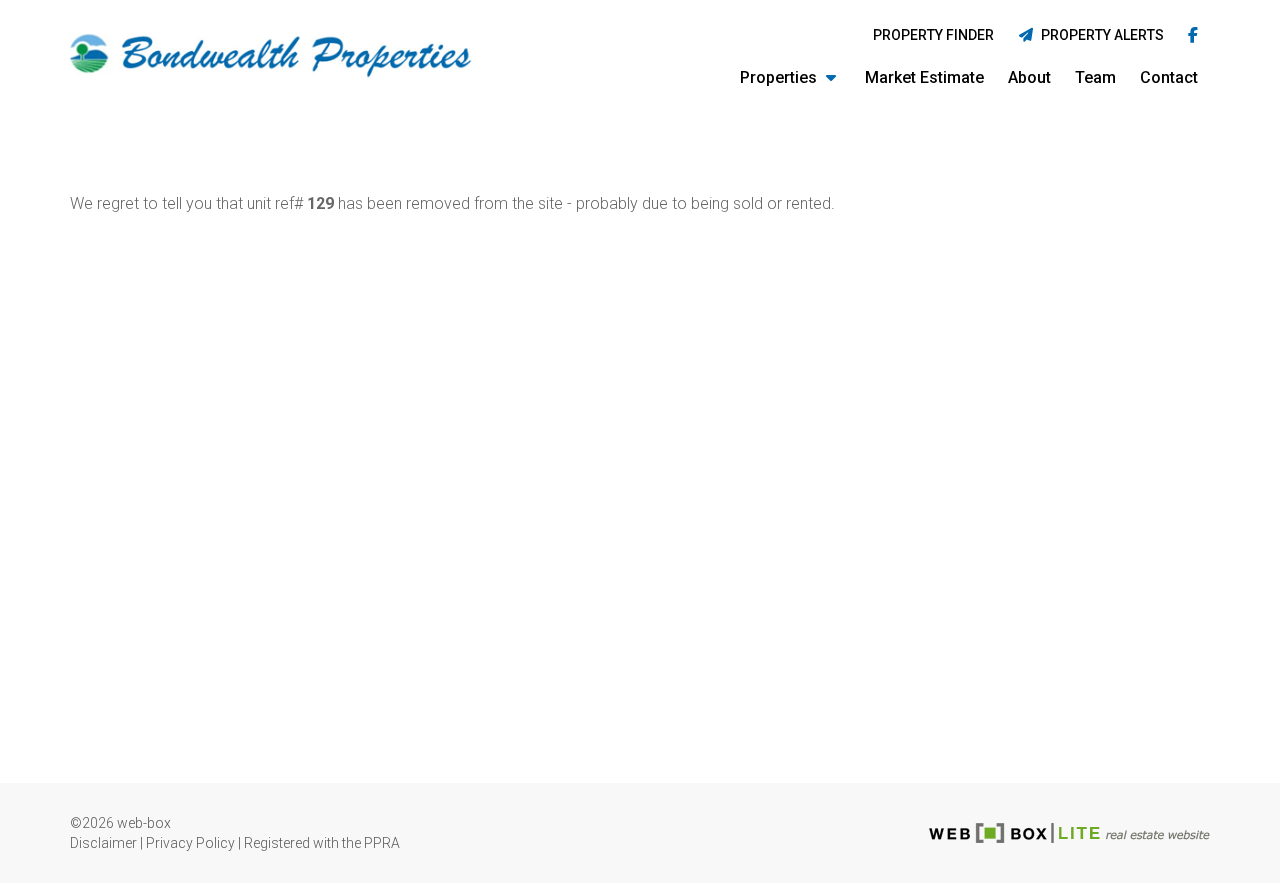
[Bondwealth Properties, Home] (271, 56)
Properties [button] (780, 77)
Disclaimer (103, 843)
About (1029, 77)
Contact (1169, 77)
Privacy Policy (190, 843)
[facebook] (1193, 36)
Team (1095, 77)
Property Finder (933, 35)
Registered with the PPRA (322, 843)
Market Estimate (924, 77)
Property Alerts (1099, 35)
